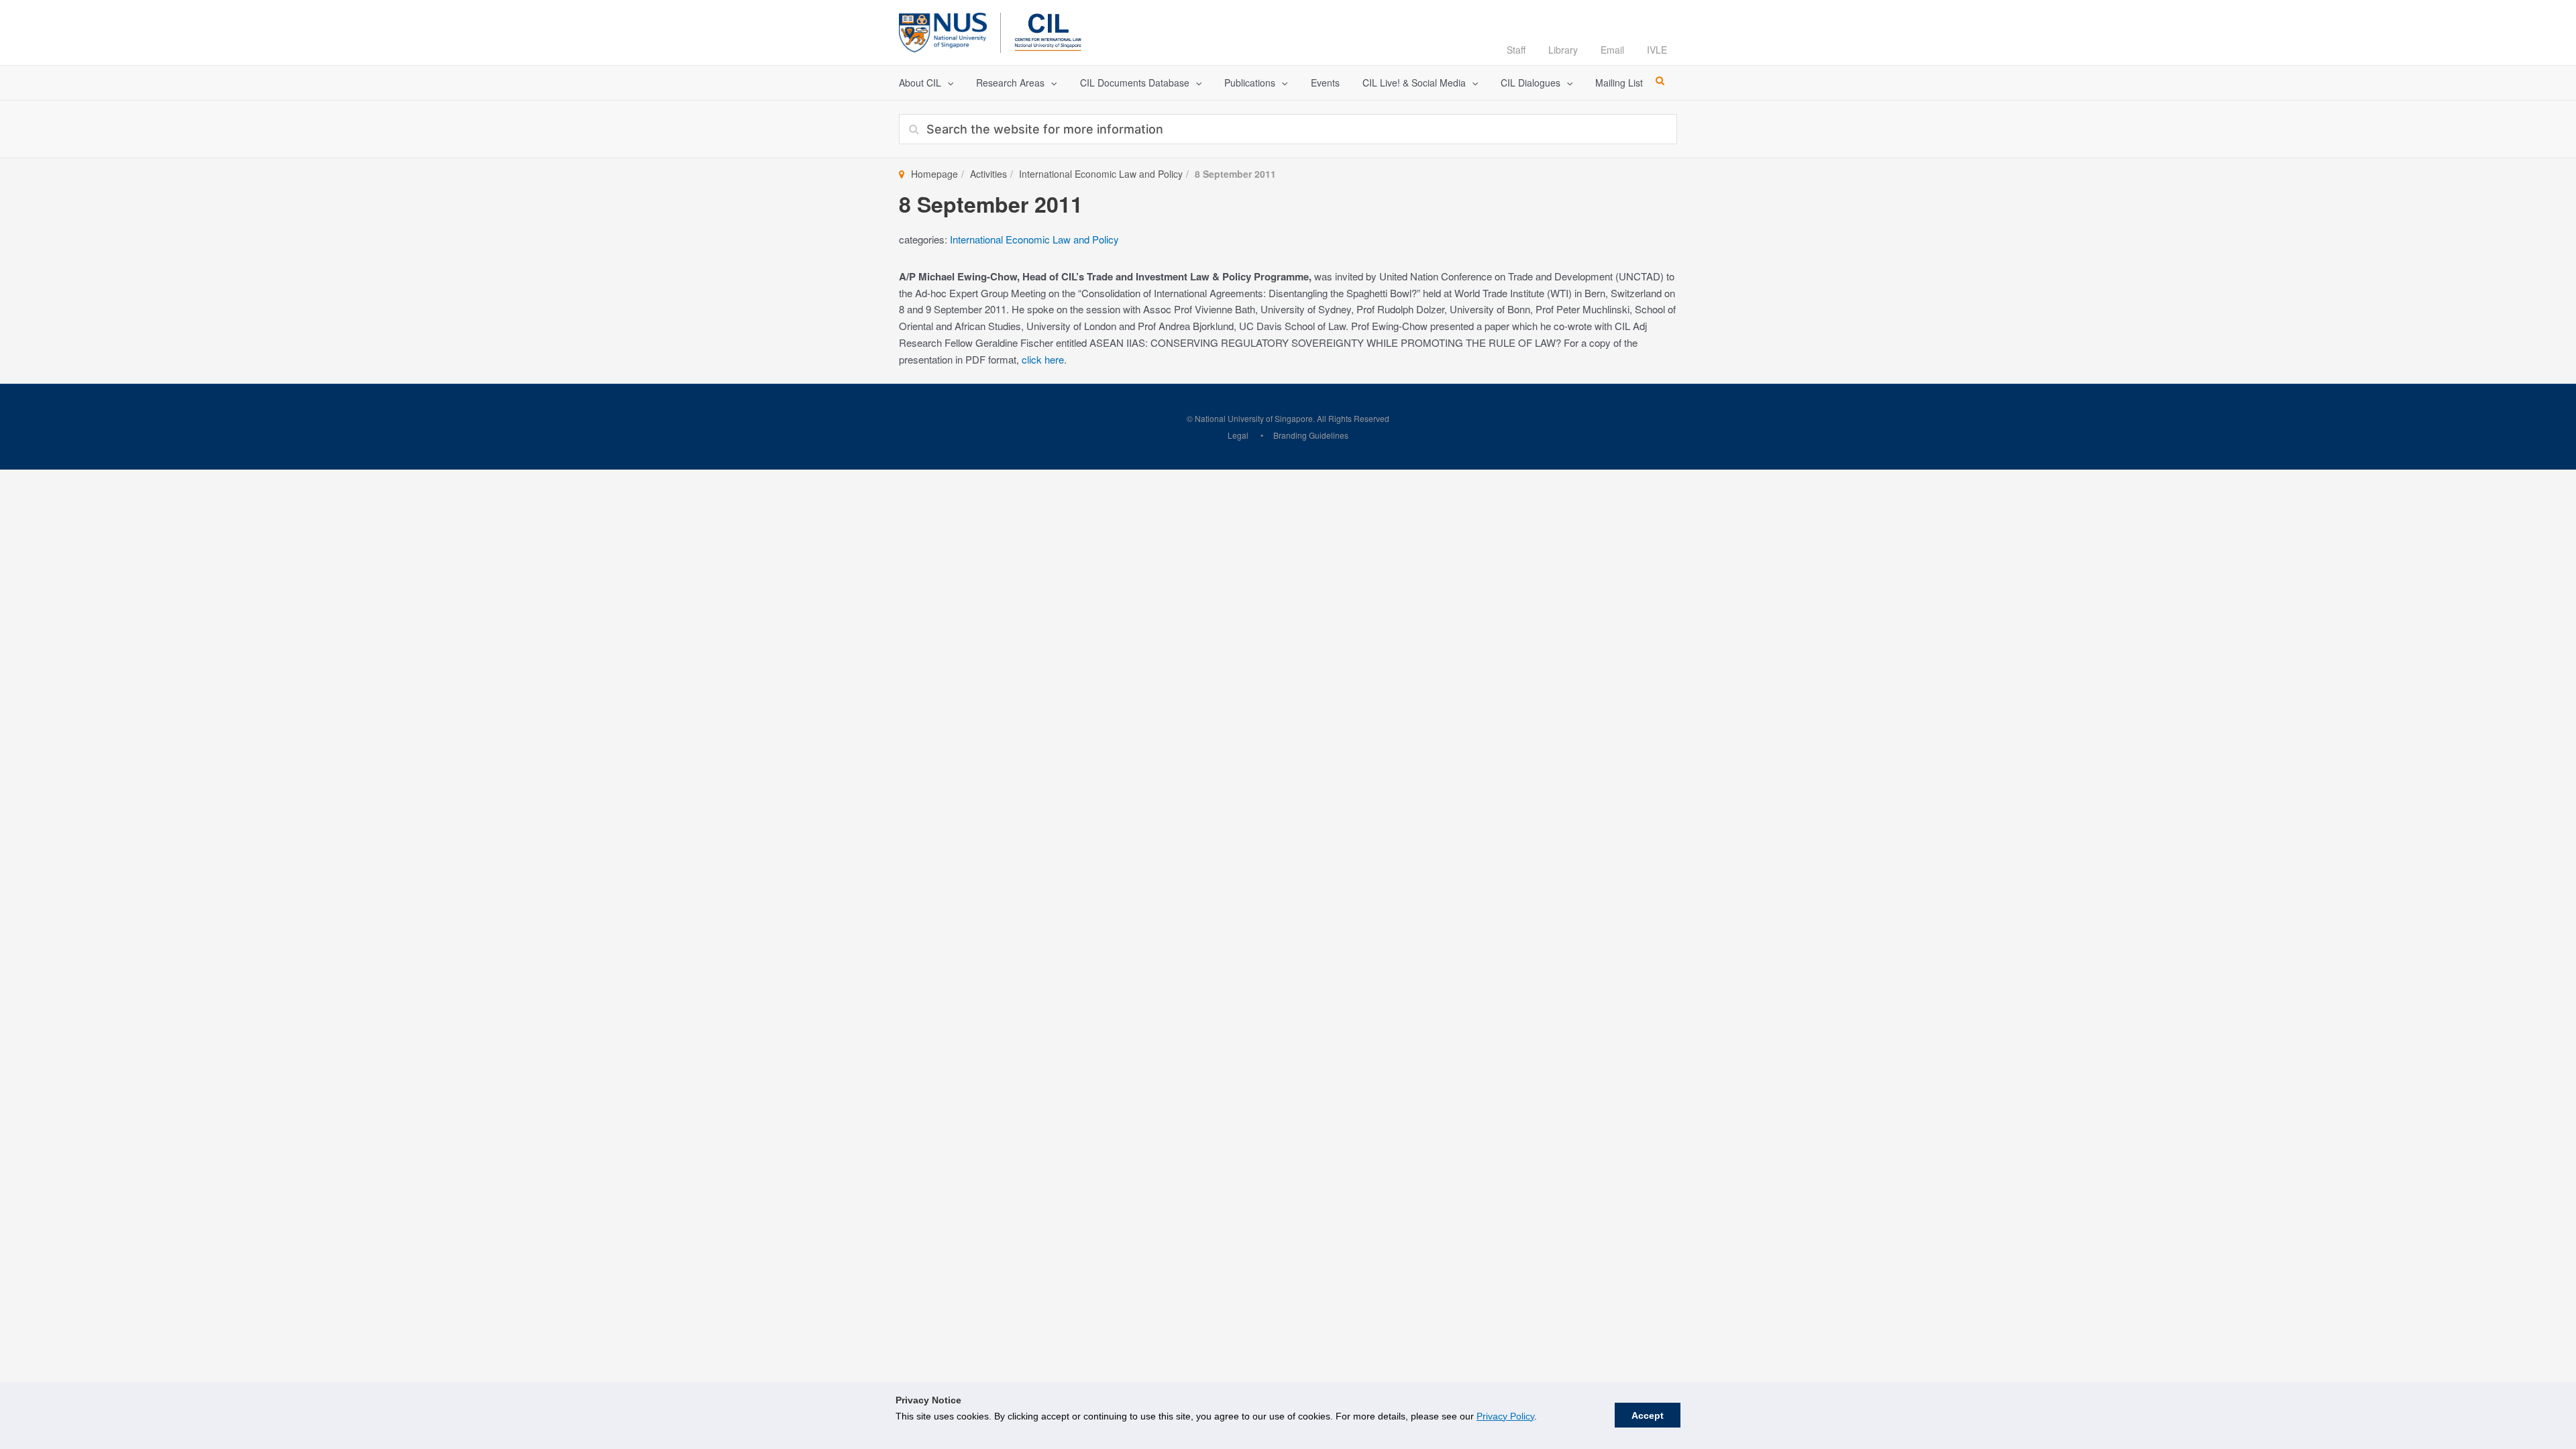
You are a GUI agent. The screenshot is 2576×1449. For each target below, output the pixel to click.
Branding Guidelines (1311, 435)
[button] (947, 83)
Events (1325, 83)
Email (1612, 50)
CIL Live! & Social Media (1414, 83)
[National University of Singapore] (943, 31)
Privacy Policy (1505, 1416)
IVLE (1657, 50)
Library (1563, 50)
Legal (1238, 435)
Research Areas (1010, 83)
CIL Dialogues (1531, 83)
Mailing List (1619, 83)
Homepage (934, 174)
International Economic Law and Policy (1101, 174)
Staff (1516, 50)
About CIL (920, 83)
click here (1043, 359)
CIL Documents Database (1135, 83)
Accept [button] (1648, 1415)
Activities (988, 174)
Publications (1250, 83)
